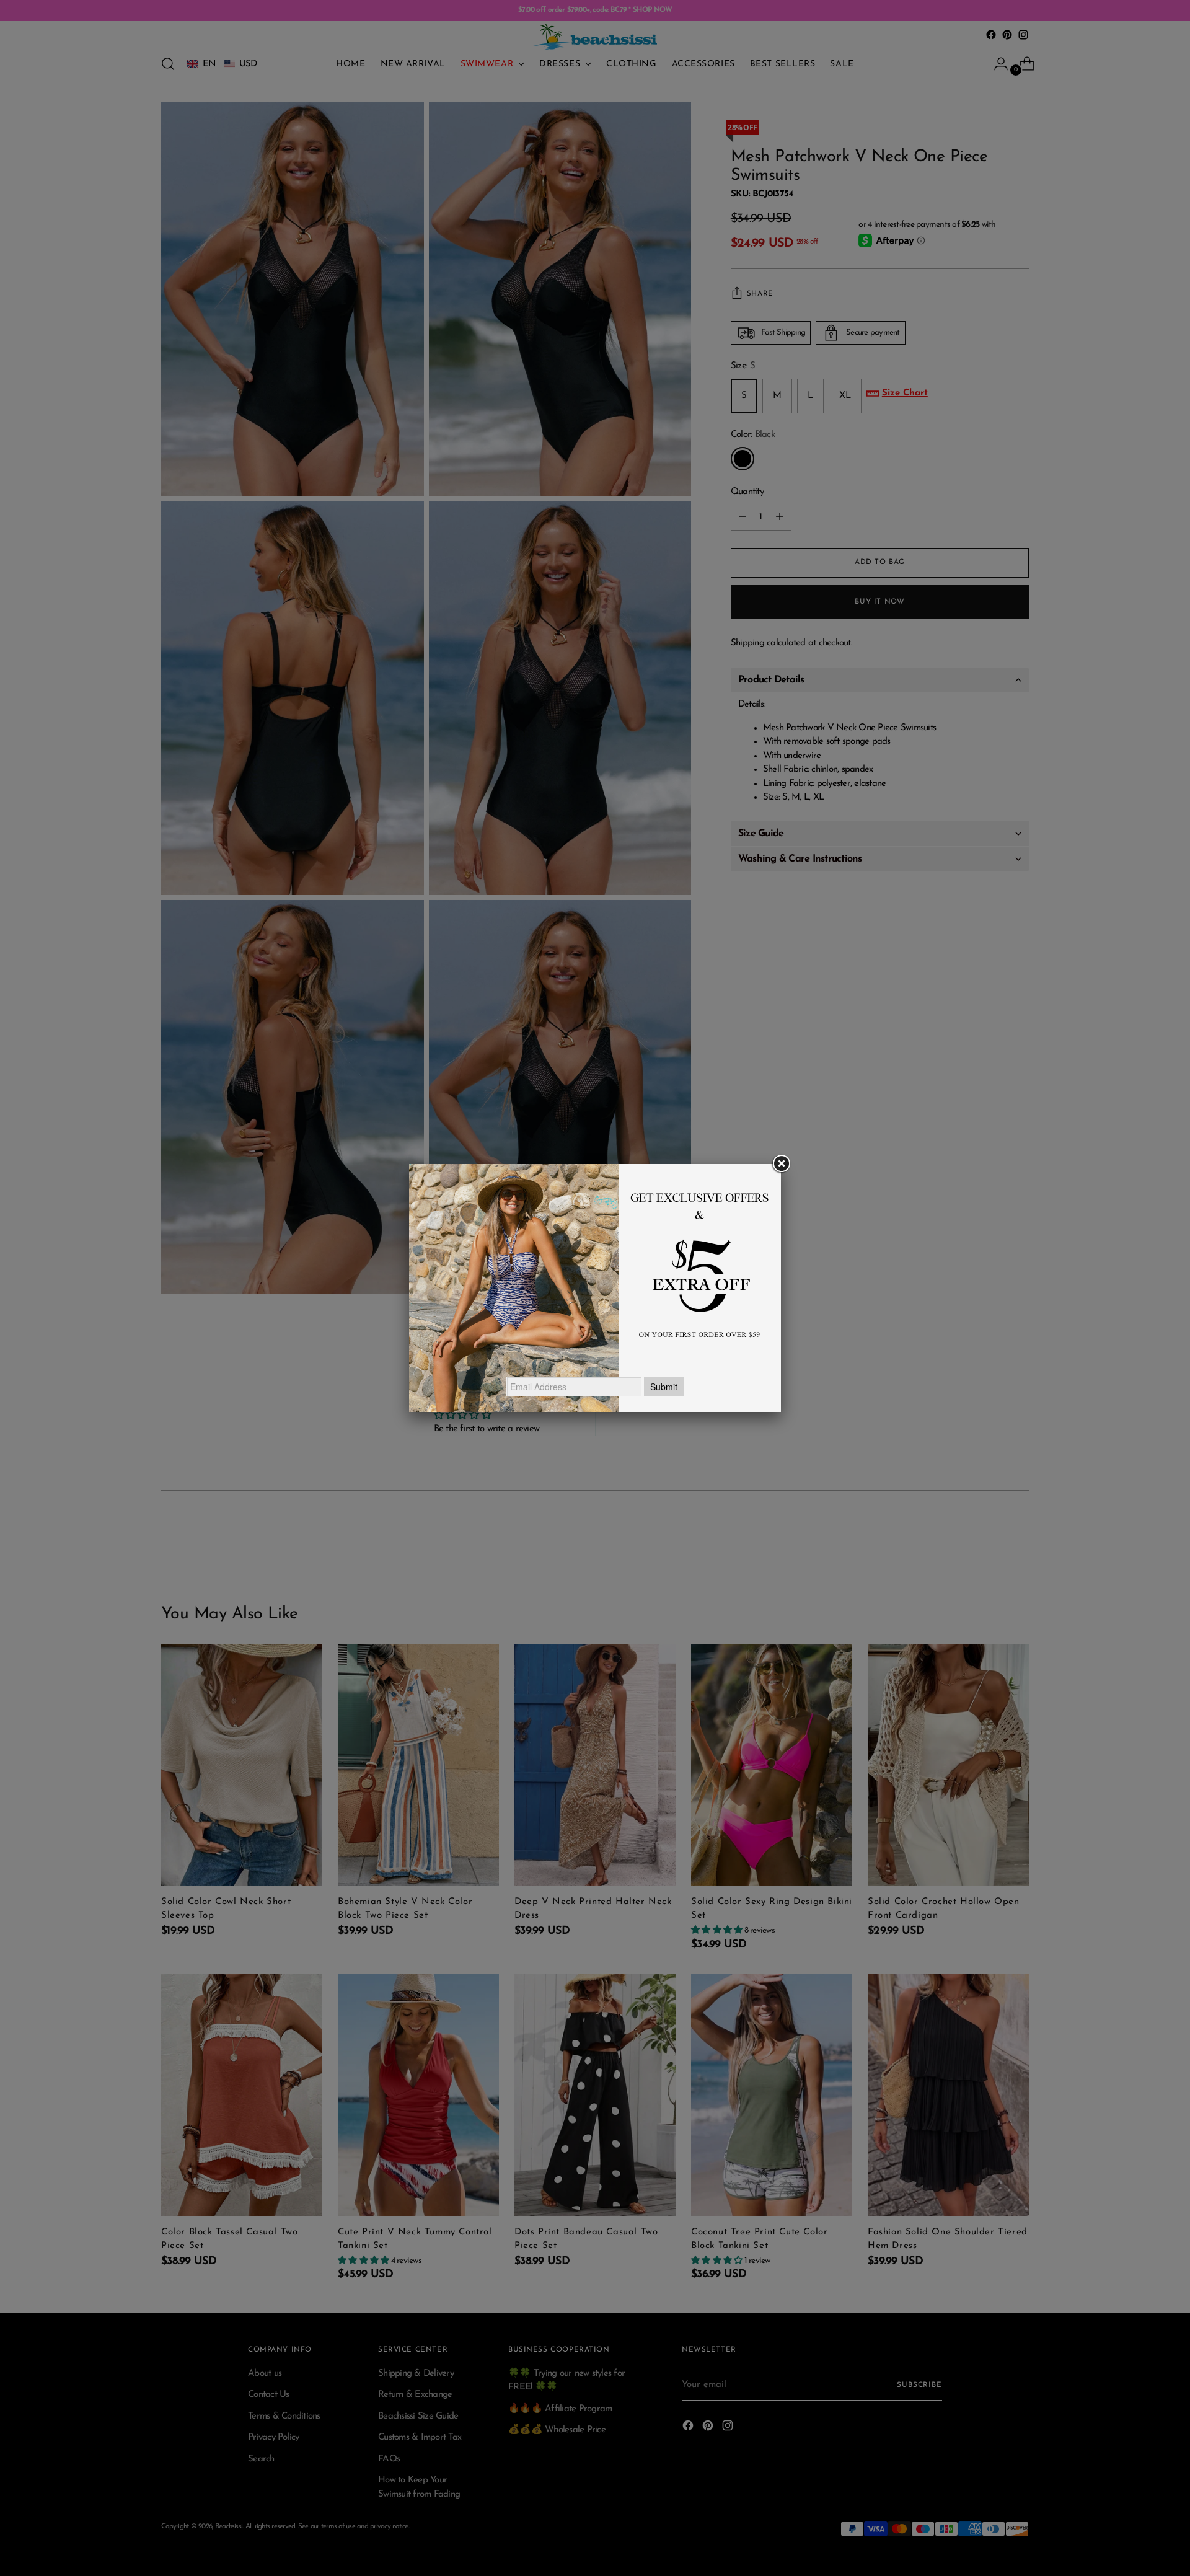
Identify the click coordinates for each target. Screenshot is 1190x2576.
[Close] (781, 1164)
